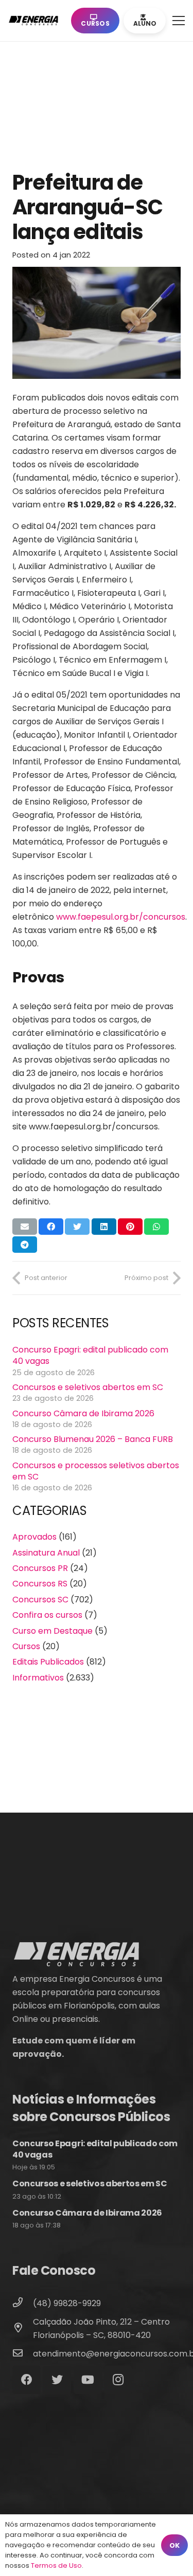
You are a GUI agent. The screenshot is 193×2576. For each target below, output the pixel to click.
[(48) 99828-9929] (23, 2304)
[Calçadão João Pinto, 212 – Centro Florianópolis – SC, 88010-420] (23, 2329)
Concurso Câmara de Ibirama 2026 (83, 1413)
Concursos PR (40, 1568)
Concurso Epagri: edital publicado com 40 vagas (90, 1355)
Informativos (38, 1678)
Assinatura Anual (46, 1553)
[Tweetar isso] (77, 1227)
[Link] (36, 21)
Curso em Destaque (52, 1631)
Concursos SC (40, 1600)
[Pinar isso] (130, 1227)
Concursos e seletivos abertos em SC (88, 1387)
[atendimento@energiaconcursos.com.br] (23, 2354)
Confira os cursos (47, 1615)
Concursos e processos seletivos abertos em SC (96, 1471)
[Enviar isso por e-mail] (25, 1227)
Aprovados (34, 1537)
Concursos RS (40, 1584)
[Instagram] (118, 2380)
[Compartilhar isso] (51, 1227)
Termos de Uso (56, 2565)
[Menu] (179, 21)
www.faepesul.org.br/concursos (121, 917)
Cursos (26, 1646)
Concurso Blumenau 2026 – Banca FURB (93, 1439)
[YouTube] (88, 2380)
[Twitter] (57, 2380)
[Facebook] (27, 2380)
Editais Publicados (48, 1662)
